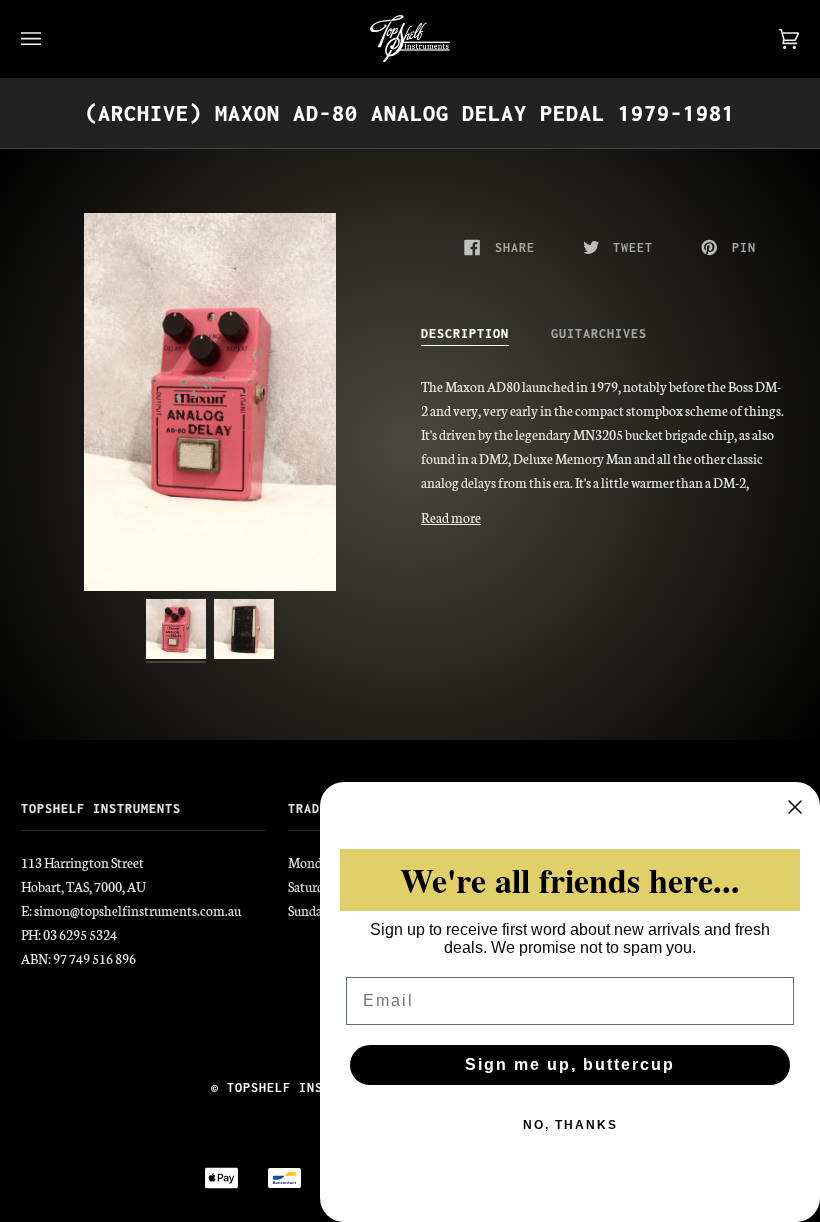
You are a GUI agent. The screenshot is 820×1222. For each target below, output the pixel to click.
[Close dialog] (795, 807)
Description (465, 333)
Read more (451, 517)
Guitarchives (599, 333)
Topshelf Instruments (307, 1087)
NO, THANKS (570, 1125)
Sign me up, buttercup (570, 1064)
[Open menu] (51, 39)
